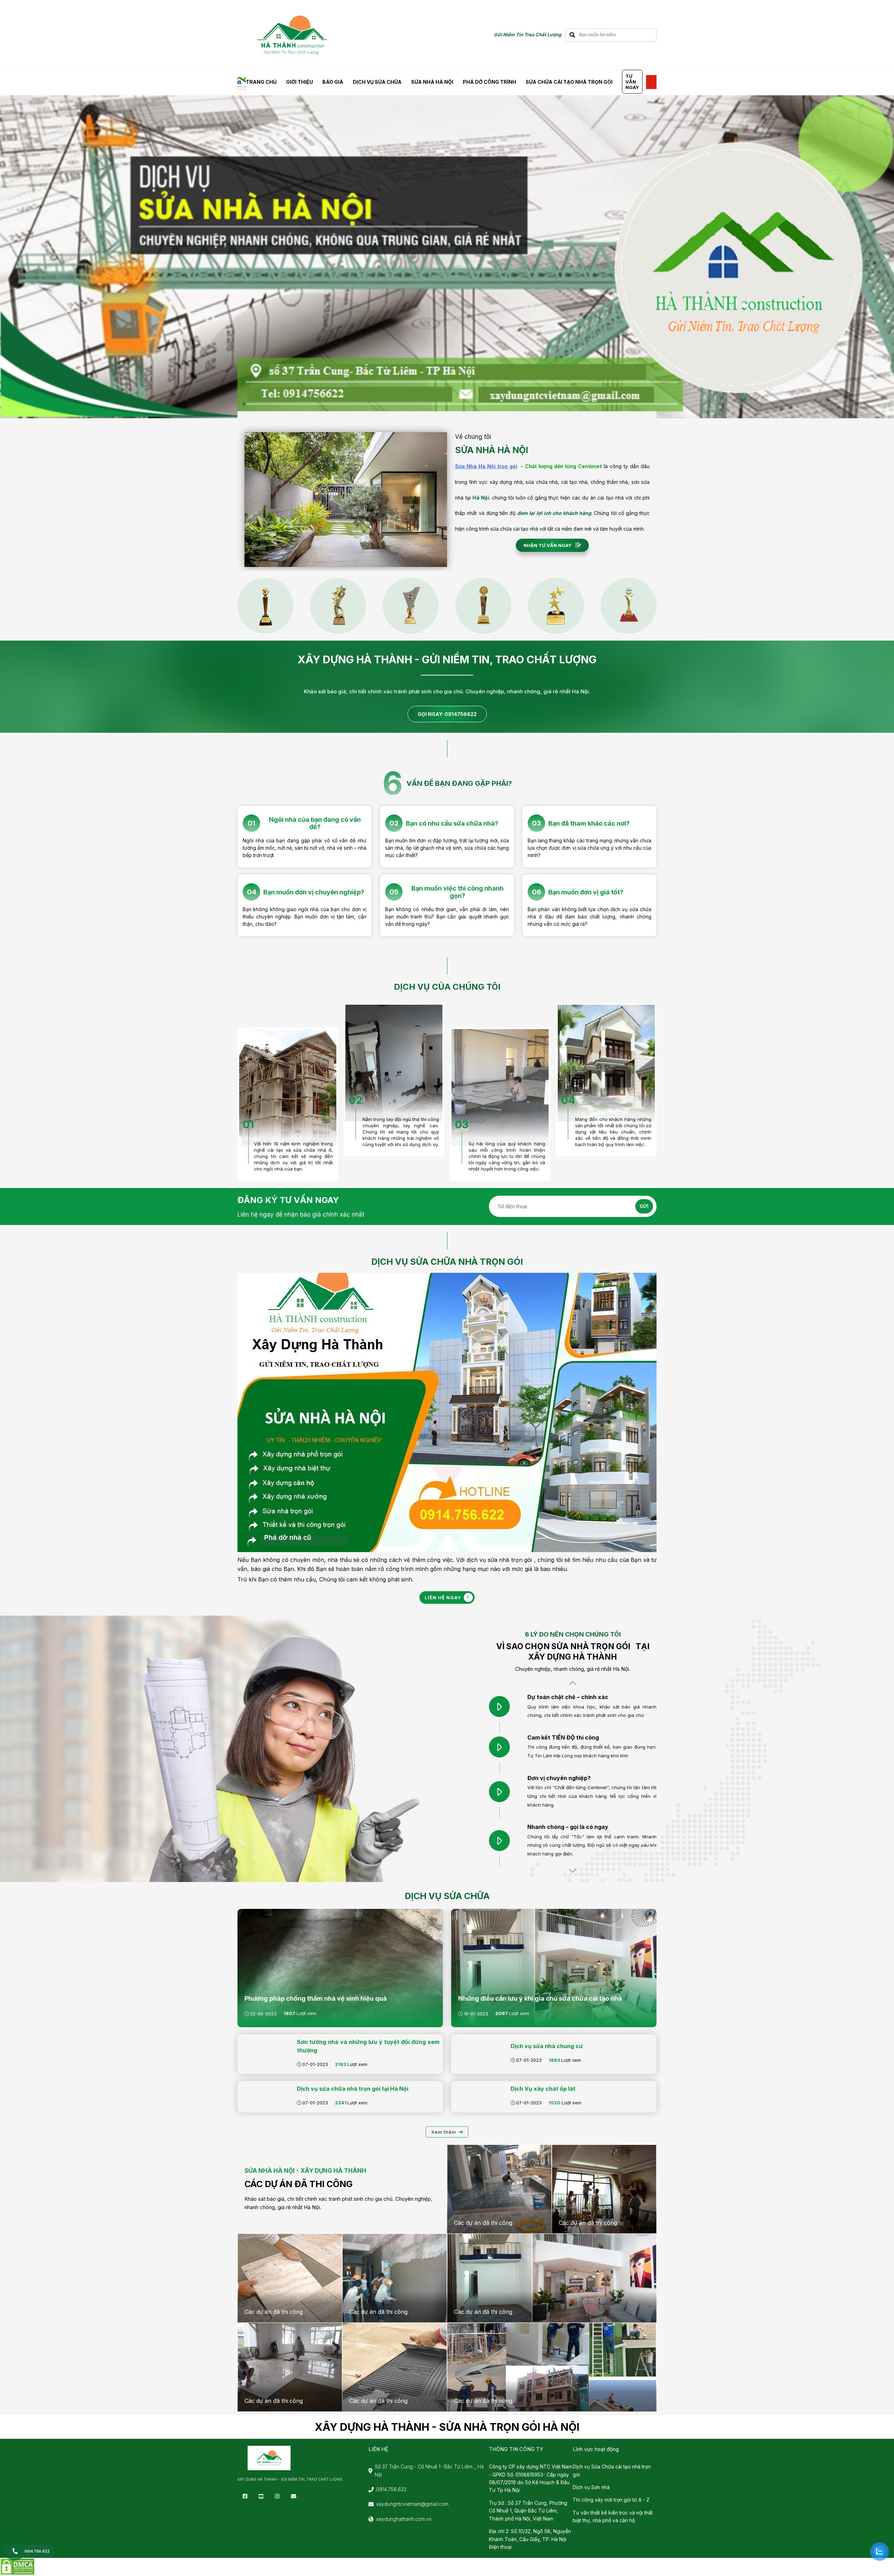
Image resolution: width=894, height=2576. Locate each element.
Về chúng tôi (473, 437)
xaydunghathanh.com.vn (404, 2519)
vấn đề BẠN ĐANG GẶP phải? (459, 783)
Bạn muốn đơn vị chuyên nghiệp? (314, 892)
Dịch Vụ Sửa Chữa (377, 82)
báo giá (333, 82)
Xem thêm (444, 2132)
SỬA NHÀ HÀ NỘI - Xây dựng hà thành (305, 2171)
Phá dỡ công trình (489, 82)
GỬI (644, 1206)
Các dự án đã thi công (299, 2184)
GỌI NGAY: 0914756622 (447, 714)
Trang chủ (261, 82)
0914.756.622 (391, 2489)
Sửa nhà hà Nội (432, 82)
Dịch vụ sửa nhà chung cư (547, 2046)
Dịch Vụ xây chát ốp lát (543, 2089)
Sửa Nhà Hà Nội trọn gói (486, 466)
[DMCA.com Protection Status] (17, 2574)
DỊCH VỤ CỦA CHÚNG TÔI (447, 987)
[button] (8, 256)
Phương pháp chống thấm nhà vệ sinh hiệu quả (316, 1998)
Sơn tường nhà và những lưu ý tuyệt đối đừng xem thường (368, 2046)
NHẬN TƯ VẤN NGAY (548, 545)
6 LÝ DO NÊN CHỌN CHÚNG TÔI (573, 1634)
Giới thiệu (299, 82)
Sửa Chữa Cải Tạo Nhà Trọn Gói (569, 82)
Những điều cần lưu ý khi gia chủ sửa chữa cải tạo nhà (540, 1998)
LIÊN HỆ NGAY (443, 1597)
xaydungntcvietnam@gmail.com (412, 2504)
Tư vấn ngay (632, 82)
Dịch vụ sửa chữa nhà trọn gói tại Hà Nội (353, 2089)
